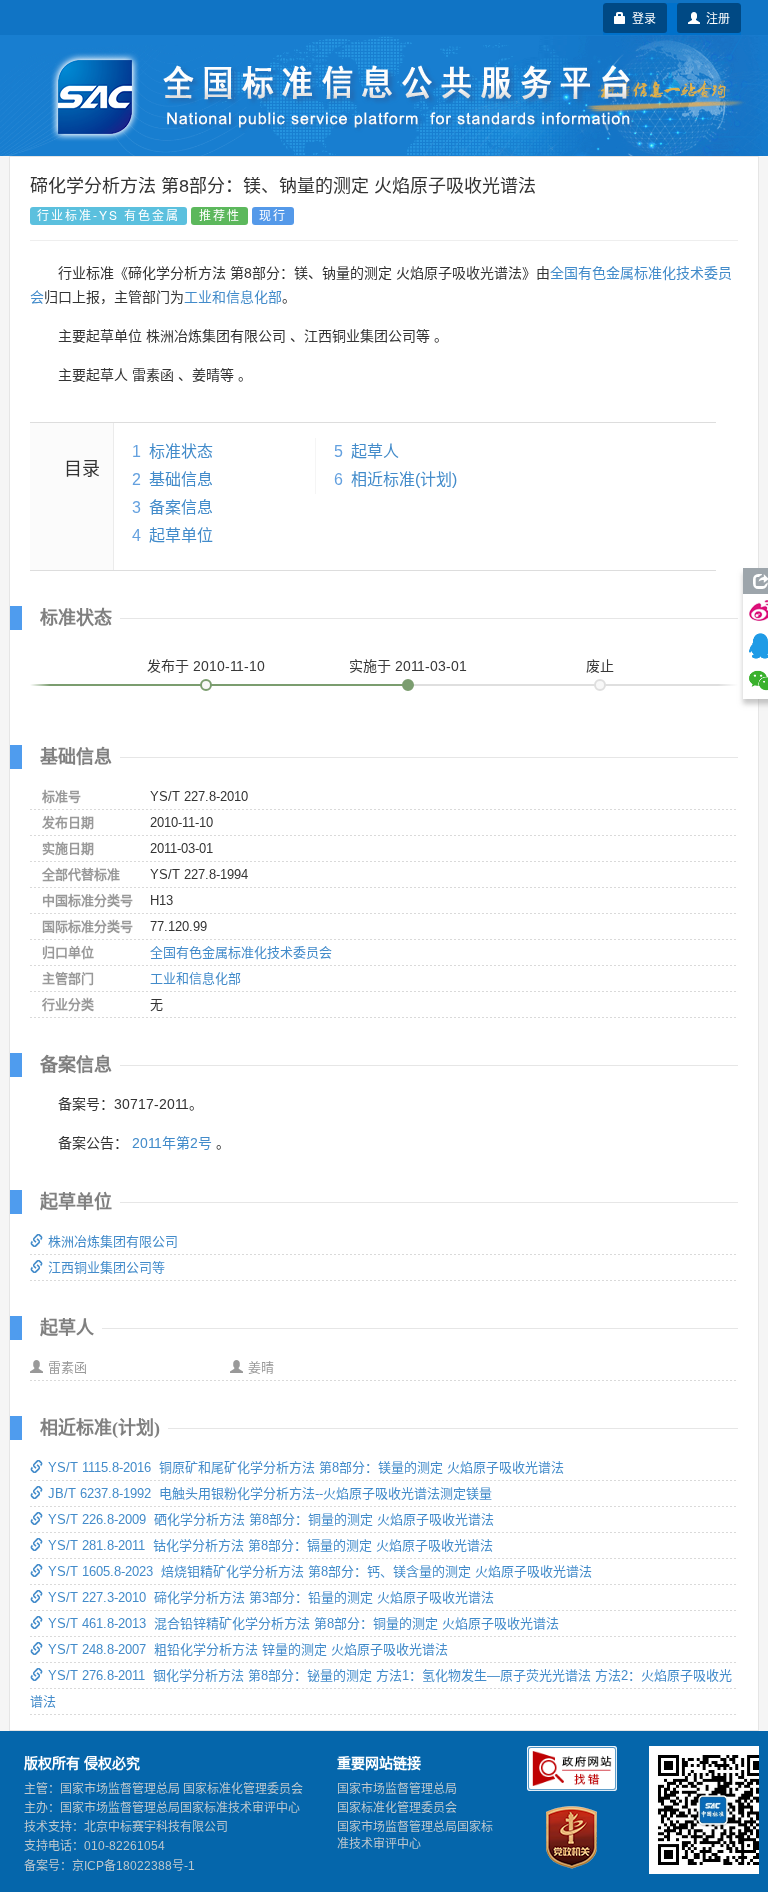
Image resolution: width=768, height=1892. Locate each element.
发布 (206, 666)
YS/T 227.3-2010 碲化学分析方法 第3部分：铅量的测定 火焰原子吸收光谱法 (271, 1597)
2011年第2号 (172, 1143)
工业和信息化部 (233, 297)
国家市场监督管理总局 (397, 1789)
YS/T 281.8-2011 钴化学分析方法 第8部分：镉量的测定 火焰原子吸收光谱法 (270, 1545)
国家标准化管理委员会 (397, 1808)
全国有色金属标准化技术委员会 (241, 952)
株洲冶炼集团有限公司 (113, 1241)
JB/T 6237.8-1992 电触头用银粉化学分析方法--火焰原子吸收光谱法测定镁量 (270, 1493)
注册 (715, 17)
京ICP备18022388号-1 (133, 1866)
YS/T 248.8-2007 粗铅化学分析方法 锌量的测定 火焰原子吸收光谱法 (248, 1649)
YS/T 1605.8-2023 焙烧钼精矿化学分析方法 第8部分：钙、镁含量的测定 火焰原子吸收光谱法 (320, 1571)
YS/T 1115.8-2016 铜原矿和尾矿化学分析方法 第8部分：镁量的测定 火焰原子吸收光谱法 (306, 1467)
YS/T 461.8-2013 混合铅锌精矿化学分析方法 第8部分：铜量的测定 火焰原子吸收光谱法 (303, 1623)
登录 (641, 17)
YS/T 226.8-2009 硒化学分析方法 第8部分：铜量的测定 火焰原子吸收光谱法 (271, 1519)
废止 (600, 666)
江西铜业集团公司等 (106, 1267)
